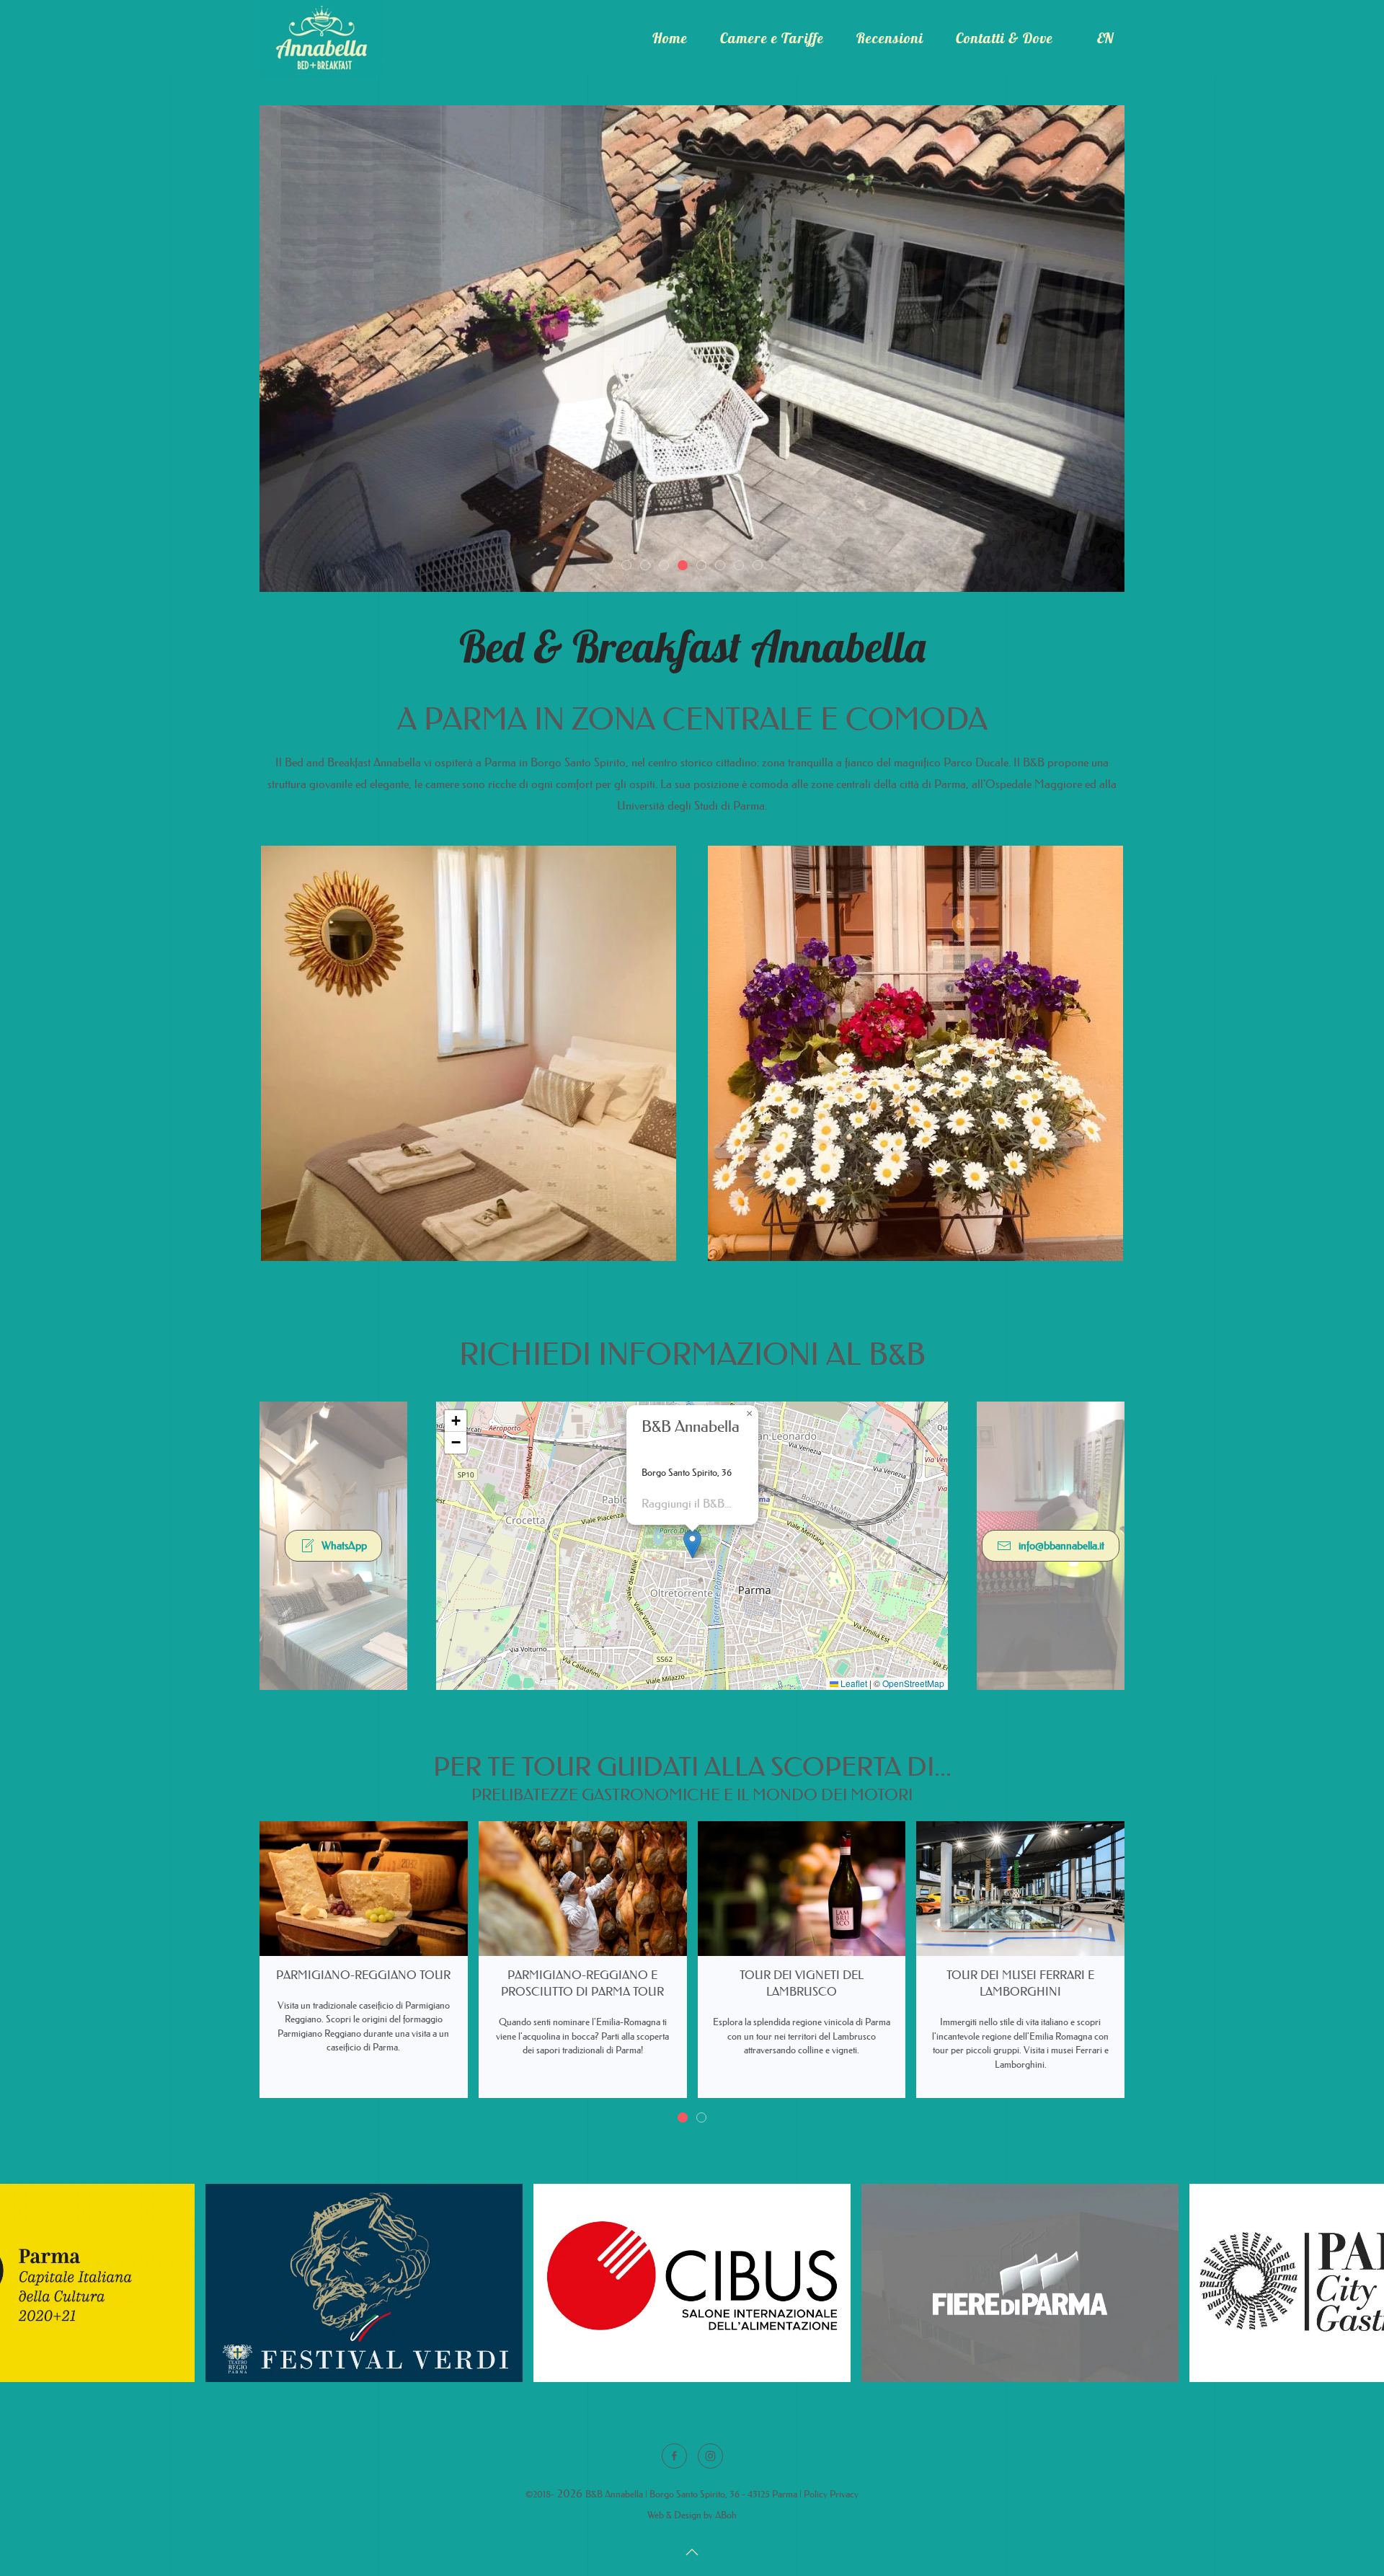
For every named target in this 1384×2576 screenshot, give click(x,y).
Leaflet (853, 1683)
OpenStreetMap (913, 1683)
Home (670, 38)
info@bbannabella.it (1061, 1545)
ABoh (726, 2514)
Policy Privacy (831, 2493)
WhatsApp (344, 1545)
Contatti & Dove (1004, 38)
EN (1105, 38)
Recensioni (890, 38)
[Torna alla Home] (321, 38)
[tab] (626, 565)
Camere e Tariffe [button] (772, 38)
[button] (692, 1544)
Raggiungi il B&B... (686, 1503)
